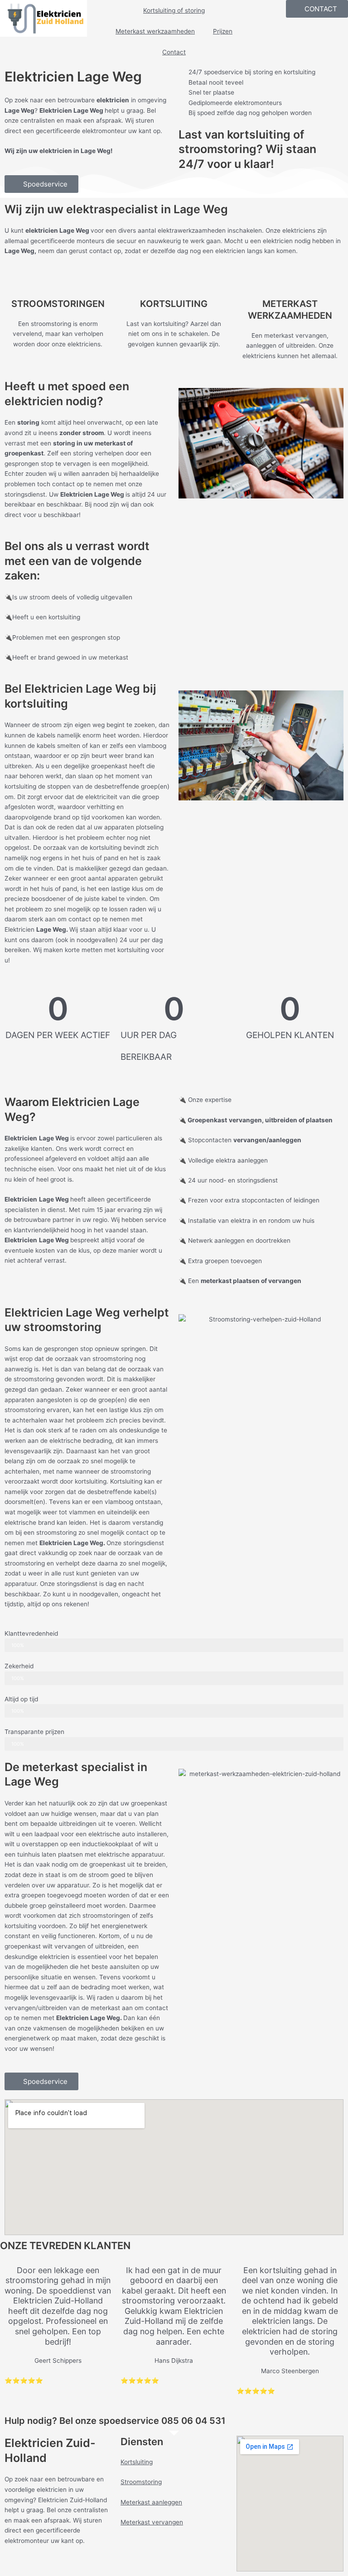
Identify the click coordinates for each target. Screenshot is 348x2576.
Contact (174, 52)
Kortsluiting (137, 2462)
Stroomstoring (141, 2482)
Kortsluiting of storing (174, 10)
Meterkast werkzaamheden (155, 31)
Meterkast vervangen (152, 2522)
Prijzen (223, 31)
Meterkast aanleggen (151, 2502)
